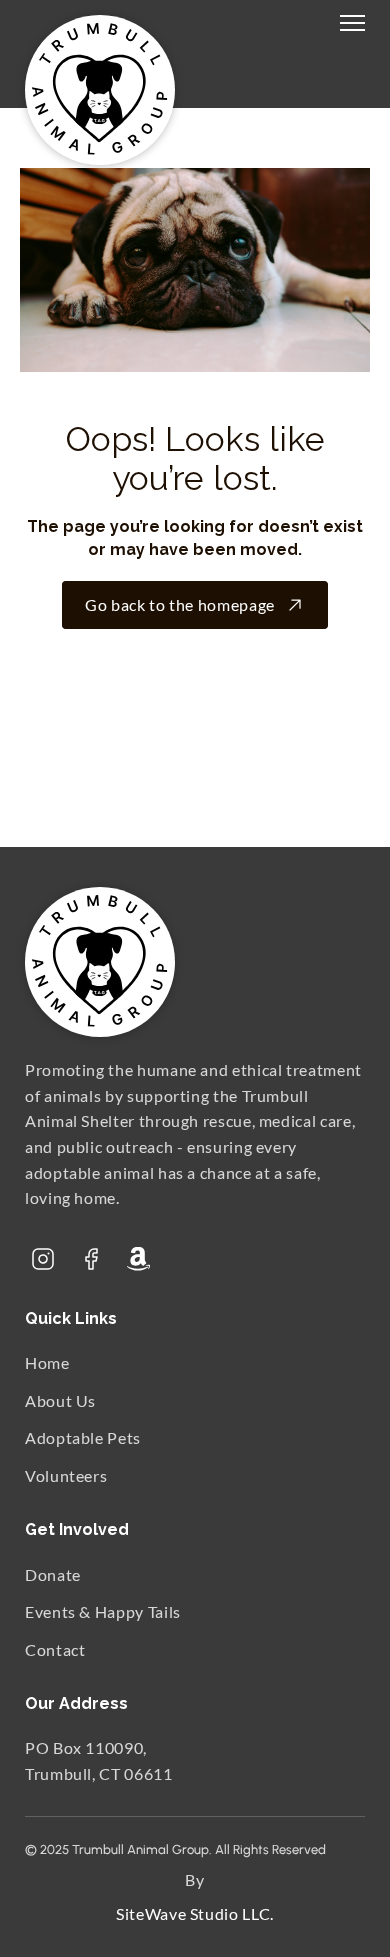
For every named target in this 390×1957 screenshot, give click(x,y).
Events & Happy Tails (103, 1611)
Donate (53, 1573)
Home (47, 1362)
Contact (55, 1648)
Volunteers (66, 1475)
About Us (60, 1399)
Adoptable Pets (83, 1437)
